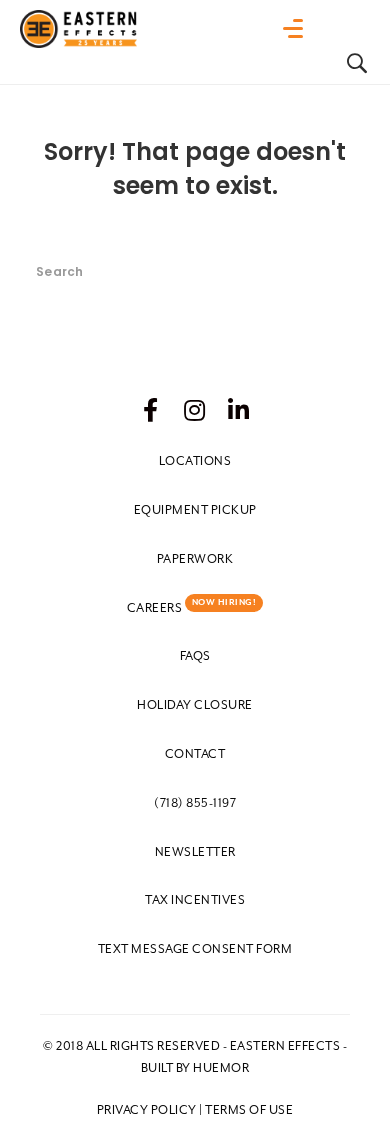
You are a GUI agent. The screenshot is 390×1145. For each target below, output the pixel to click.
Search (333, 247)
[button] (151, 410)
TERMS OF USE (249, 1110)
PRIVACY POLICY (147, 1110)
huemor (221, 1068)
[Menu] (298, 29)
